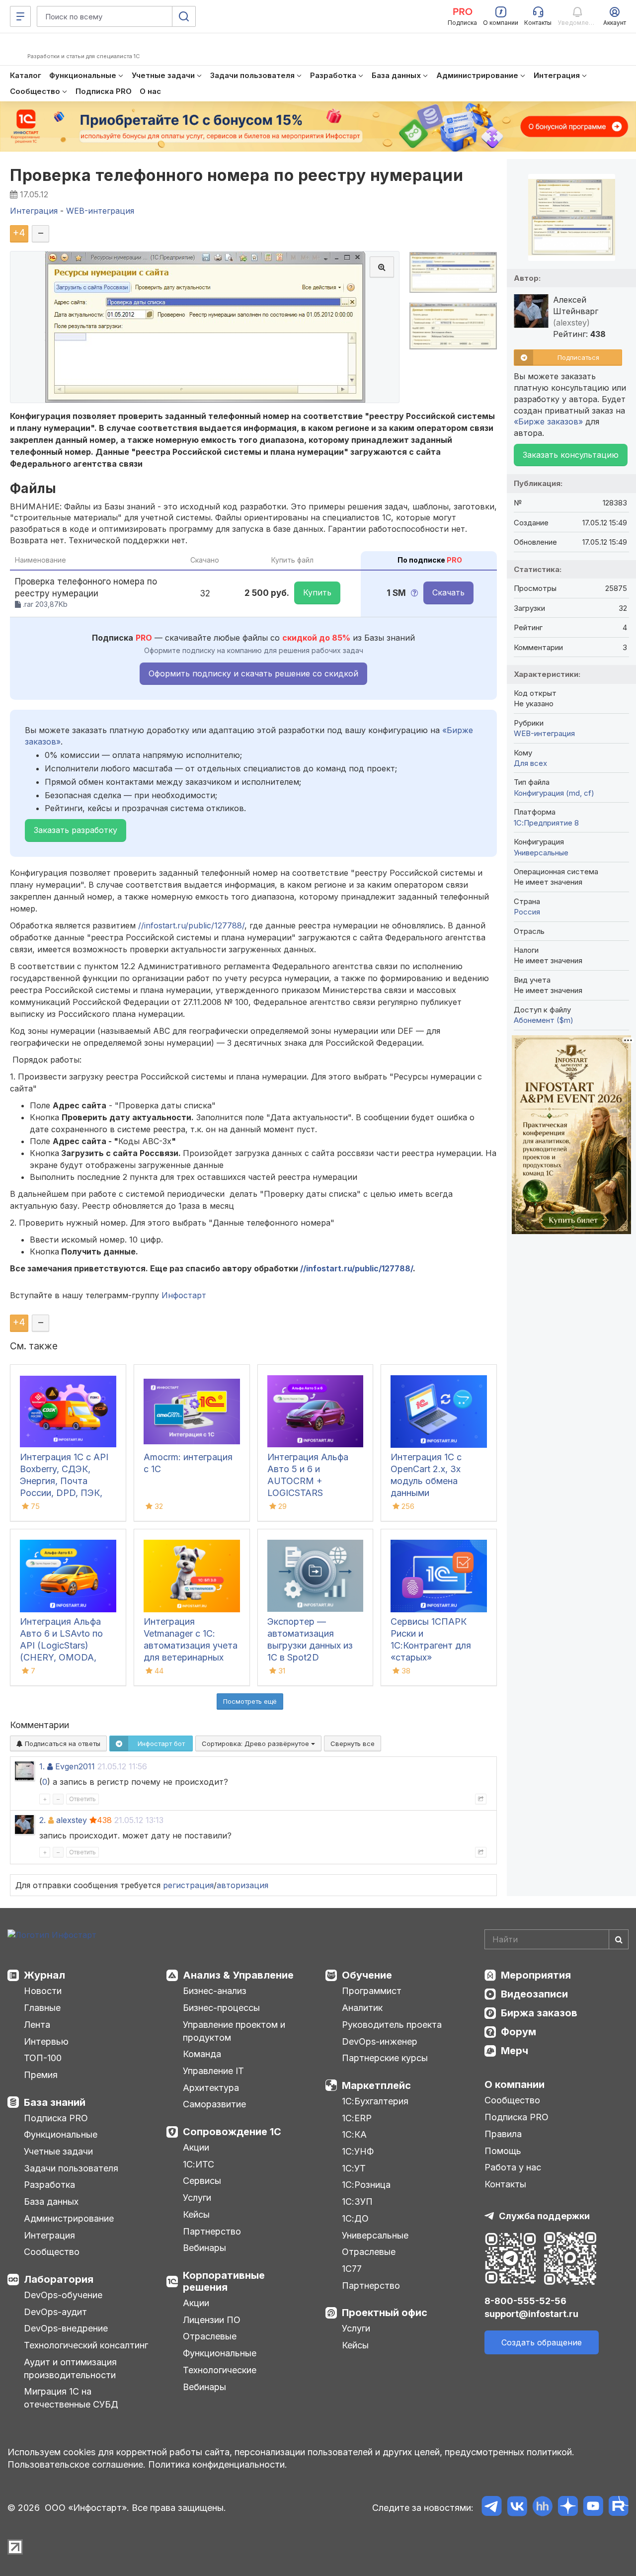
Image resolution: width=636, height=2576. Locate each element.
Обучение (367, 1975)
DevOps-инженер (380, 2041)
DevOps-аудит (55, 2312)
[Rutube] (618, 2508)
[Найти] (619, 1939)
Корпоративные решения (224, 2281)
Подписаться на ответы (62, 1744)
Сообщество (52, 2252)
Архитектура (211, 2088)
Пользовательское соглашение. (77, 2464)
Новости (43, 1991)
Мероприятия (536, 1975)
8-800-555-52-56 (525, 2301)
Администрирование (69, 2218)
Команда (202, 2054)
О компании (515, 2084)
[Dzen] (568, 2508)
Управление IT (213, 2071)
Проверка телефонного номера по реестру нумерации (237, 175)
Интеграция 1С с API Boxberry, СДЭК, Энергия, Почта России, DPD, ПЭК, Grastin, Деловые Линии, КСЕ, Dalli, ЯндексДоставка (64, 1493)
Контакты (505, 2184)
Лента (37, 2025)
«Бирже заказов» (548, 421)
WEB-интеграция (544, 733)
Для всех (530, 763)
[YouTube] (593, 2508)
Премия (41, 2075)
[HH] (542, 2508)
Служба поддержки (544, 2216)
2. (42, 1820)
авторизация (242, 1885)
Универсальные (541, 853)
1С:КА (354, 2134)
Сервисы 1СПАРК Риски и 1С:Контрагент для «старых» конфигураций (431, 1645)
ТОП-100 (43, 2058)
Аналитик (362, 2008)
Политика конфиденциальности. (218, 2464)
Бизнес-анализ (215, 1991)
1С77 (352, 2269)
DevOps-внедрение (66, 2328)
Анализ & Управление (238, 1975)
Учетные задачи (58, 2151)
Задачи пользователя (71, 2168)
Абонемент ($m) (544, 1020)
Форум (518, 2032)
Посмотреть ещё (250, 1701)
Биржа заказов (539, 2013)
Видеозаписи (534, 1994)
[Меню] (20, 16)
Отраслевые (210, 2336)
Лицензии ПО (212, 2320)
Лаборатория (59, 2279)
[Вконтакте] (517, 2508)
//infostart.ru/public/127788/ (191, 925)
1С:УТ (354, 2168)
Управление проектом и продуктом (234, 2031)
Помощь (503, 2151)
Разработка (49, 2185)
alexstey (72, 1820)
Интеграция (49, 2235)
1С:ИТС (199, 2164)
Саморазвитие (214, 2104)
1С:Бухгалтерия (375, 2101)
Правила (503, 2134)
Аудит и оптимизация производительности (70, 2368)
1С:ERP (357, 2118)
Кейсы (196, 2214)
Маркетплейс (376, 2085)
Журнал (44, 1975)
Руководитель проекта (392, 2025)
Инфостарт (184, 1295)
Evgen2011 (75, 1766)
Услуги (197, 2198)
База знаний (55, 2102)
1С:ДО (355, 2218)
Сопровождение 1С (232, 2132)
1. (42, 1766)
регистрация (188, 1885)
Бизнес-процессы (221, 2008)
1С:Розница (366, 2185)
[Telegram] (492, 2508)
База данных (51, 2202)
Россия (527, 912)
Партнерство (212, 2231)
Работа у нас (513, 2167)
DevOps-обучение (63, 2295)
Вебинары (204, 2248)
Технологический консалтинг (86, 2345)
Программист (372, 1991)
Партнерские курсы (385, 2058)
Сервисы (202, 2181)
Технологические (220, 2370)
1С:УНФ (358, 2151)
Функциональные (61, 2134)
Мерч (515, 2051)
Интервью (46, 2041)
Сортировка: (256, 1744)
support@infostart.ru (531, 2314)
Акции (196, 2147)
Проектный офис (385, 2313)
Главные (42, 2008)
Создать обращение (542, 2342)
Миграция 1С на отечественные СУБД (71, 2398)
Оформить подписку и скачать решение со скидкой (253, 673)
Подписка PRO (56, 2118)
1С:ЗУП (357, 2202)
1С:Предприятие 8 (546, 823)
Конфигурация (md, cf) (554, 793)
